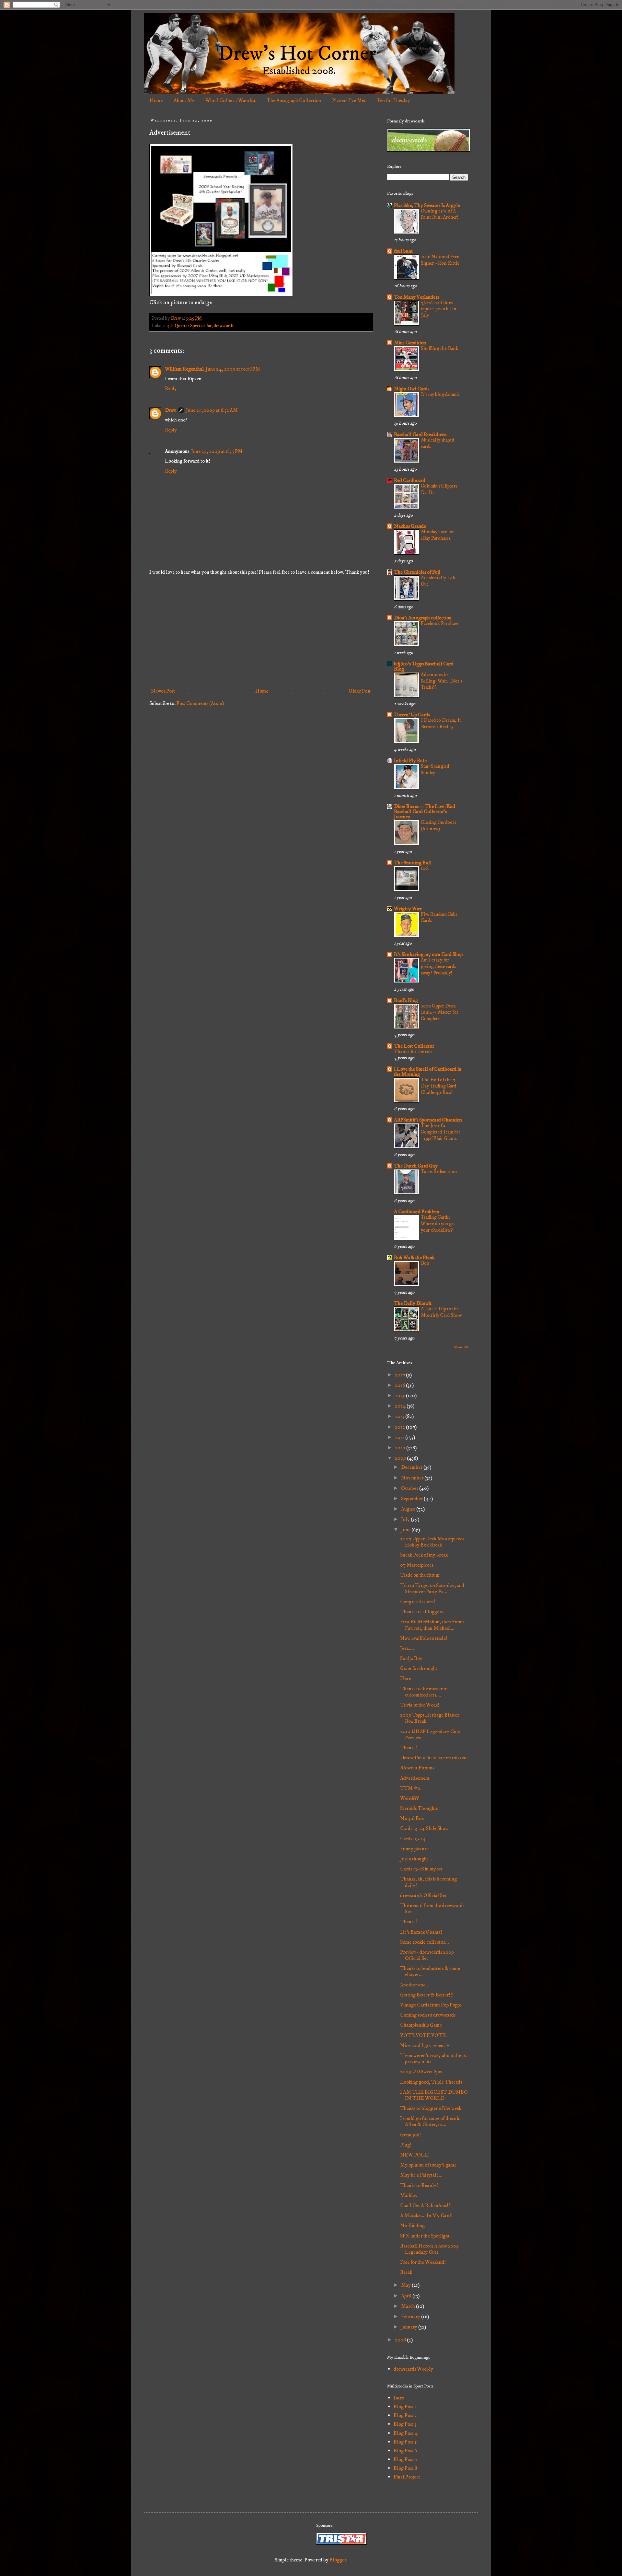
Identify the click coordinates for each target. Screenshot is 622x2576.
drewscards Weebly (413, 2369)
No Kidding (412, 2225)
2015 (400, 1396)
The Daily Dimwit (413, 1303)
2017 (400, 1375)
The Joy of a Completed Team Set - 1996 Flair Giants (441, 1132)
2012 (400, 1427)
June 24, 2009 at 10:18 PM (233, 369)
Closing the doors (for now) (438, 826)
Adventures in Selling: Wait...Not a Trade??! (442, 681)
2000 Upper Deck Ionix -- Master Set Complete (440, 1012)
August (409, 1509)
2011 (400, 1437)
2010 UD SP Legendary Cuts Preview (430, 1735)
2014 (401, 1406)
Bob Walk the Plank (414, 1258)
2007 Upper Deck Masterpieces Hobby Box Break (432, 1542)
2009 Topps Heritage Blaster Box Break (430, 1718)
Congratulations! (418, 1602)
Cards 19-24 (413, 1839)
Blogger (338, 2560)
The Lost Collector (414, 1046)
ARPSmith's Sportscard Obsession (428, 1120)
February (411, 2317)
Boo (425, 1263)
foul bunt (403, 251)
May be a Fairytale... (421, 2175)
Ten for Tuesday (393, 100)
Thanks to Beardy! (419, 2185)
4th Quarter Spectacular (189, 326)
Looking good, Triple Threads (431, 2082)
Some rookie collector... (425, 1942)
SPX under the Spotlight (425, 2236)
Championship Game (421, 2025)
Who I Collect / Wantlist (230, 100)
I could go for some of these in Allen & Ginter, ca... (430, 2121)
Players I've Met (349, 100)
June (406, 1530)
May (406, 2285)
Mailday (409, 2195)
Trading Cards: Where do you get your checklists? (438, 1224)
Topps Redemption (439, 1172)
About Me (184, 100)
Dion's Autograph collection (423, 618)
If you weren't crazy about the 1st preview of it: (434, 2058)
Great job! (410, 2135)
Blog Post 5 (405, 2442)
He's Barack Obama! (421, 1932)
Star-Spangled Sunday (435, 770)
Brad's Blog (406, 1000)
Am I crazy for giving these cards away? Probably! (438, 966)
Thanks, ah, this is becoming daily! (428, 1882)
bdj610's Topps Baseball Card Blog (424, 666)
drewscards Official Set (423, 1895)
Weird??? (409, 1798)
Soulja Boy (411, 1658)
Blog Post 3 (405, 2424)
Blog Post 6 (405, 2451)
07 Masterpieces (417, 1565)
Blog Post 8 (405, 2468)
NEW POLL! (415, 2155)
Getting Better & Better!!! (427, 1995)
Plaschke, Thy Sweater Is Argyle (427, 205)
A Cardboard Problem (417, 1212)
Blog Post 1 (405, 2407)
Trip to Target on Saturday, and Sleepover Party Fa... (432, 1588)
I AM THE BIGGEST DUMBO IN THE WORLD (434, 2095)
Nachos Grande (410, 526)
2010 (401, 1448)
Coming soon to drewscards (428, 2015)
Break (406, 2272)
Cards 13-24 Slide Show (424, 1828)
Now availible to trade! (424, 1638)
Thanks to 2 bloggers (421, 1612)
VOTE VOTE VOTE (423, 2035)
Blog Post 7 (405, 2459)
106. (425, 868)
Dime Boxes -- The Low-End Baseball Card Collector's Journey (425, 811)
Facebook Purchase (440, 623)
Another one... (415, 1985)
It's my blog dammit (440, 394)
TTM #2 (410, 1788)
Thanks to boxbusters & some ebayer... (430, 1971)
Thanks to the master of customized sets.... (424, 1692)
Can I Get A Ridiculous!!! (426, 2205)
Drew (171, 410)
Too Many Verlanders (416, 297)
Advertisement (415, 1778)
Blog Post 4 (406, 2433)
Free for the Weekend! (423, 2262)
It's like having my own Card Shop (428, 954)
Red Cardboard (410, 480)
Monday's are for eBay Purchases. (438, 535)
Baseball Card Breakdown (420, 434)
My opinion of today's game (428, 2165)
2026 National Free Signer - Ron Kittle (440, 260)
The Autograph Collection (294, 100)
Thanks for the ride (413, 1052)
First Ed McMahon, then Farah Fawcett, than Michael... (432, 1625)
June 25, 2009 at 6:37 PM (217, 451)
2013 (400, 1416)
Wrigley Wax (408, 909)
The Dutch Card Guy (416, 1166)
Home (156, 100)
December (412, 1467)
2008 (401, 2340)
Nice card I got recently (425, 2045)
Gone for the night (419, 1668)
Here (405, 1678)
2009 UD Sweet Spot (421, 2072)
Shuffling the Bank (440, 348)
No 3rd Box (412, 1818)
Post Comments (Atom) (200, 703)
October (410, 1488)
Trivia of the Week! (420, 1705)
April (407, 2296)
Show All (461, 1347)
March (409, 2306)
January (410, 2327)
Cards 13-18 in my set (421, 1869)
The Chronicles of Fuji (417, 572)
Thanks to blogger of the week (431, 2108)
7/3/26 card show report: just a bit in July (439, 309)
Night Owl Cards (412, 389)
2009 (401, 1458)
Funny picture (414, 1849)
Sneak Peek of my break (424, 1555)
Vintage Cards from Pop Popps (431, 2005)
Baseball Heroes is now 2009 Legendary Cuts (429, 2249)
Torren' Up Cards (412, 715)
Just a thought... (416, 1859)
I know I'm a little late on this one (434, 1758)
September (412, 1499)
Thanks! (409, 1748)
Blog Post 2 (405, 2415)
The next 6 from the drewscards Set (432, 1909)
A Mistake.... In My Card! (426, 2215)
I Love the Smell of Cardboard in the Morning (428, 1072)
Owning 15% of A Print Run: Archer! (440, 214)
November (413, 1478)
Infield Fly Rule (410, 761)
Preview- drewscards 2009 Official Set (427, 1955)
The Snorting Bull (413, 863)
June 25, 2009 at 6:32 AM (212, 410)
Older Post (360, 691)
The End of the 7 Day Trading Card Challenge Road (438, 1086)
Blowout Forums (417, 1768)
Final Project (407, 2477)
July (406, 1519)
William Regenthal (184, 369)
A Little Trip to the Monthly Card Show (441, 1312)
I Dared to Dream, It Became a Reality (441, 724)
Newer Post (163, 691)
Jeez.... (407, 1648)
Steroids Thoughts (419, 1808)
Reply (171, 388)
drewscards (224, 326)
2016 (400, 1385)
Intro (399, 2398)
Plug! (406, 2145)
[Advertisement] (261, 632)
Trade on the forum (420, 1575)
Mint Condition (410, 343)
